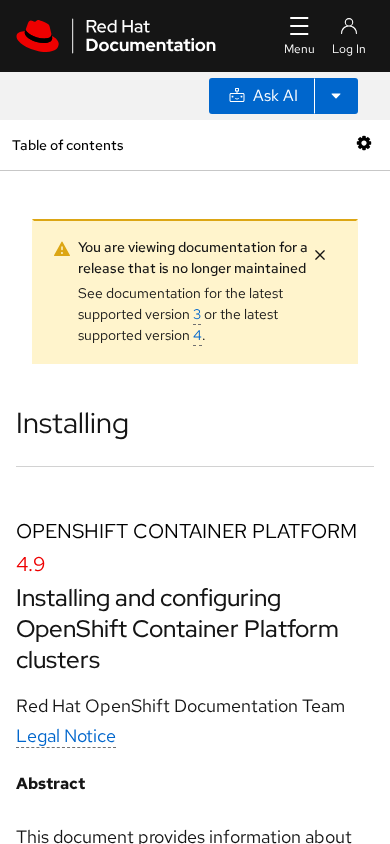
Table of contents (67, 144)
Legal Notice (66, 735)
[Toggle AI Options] (336, 96)
